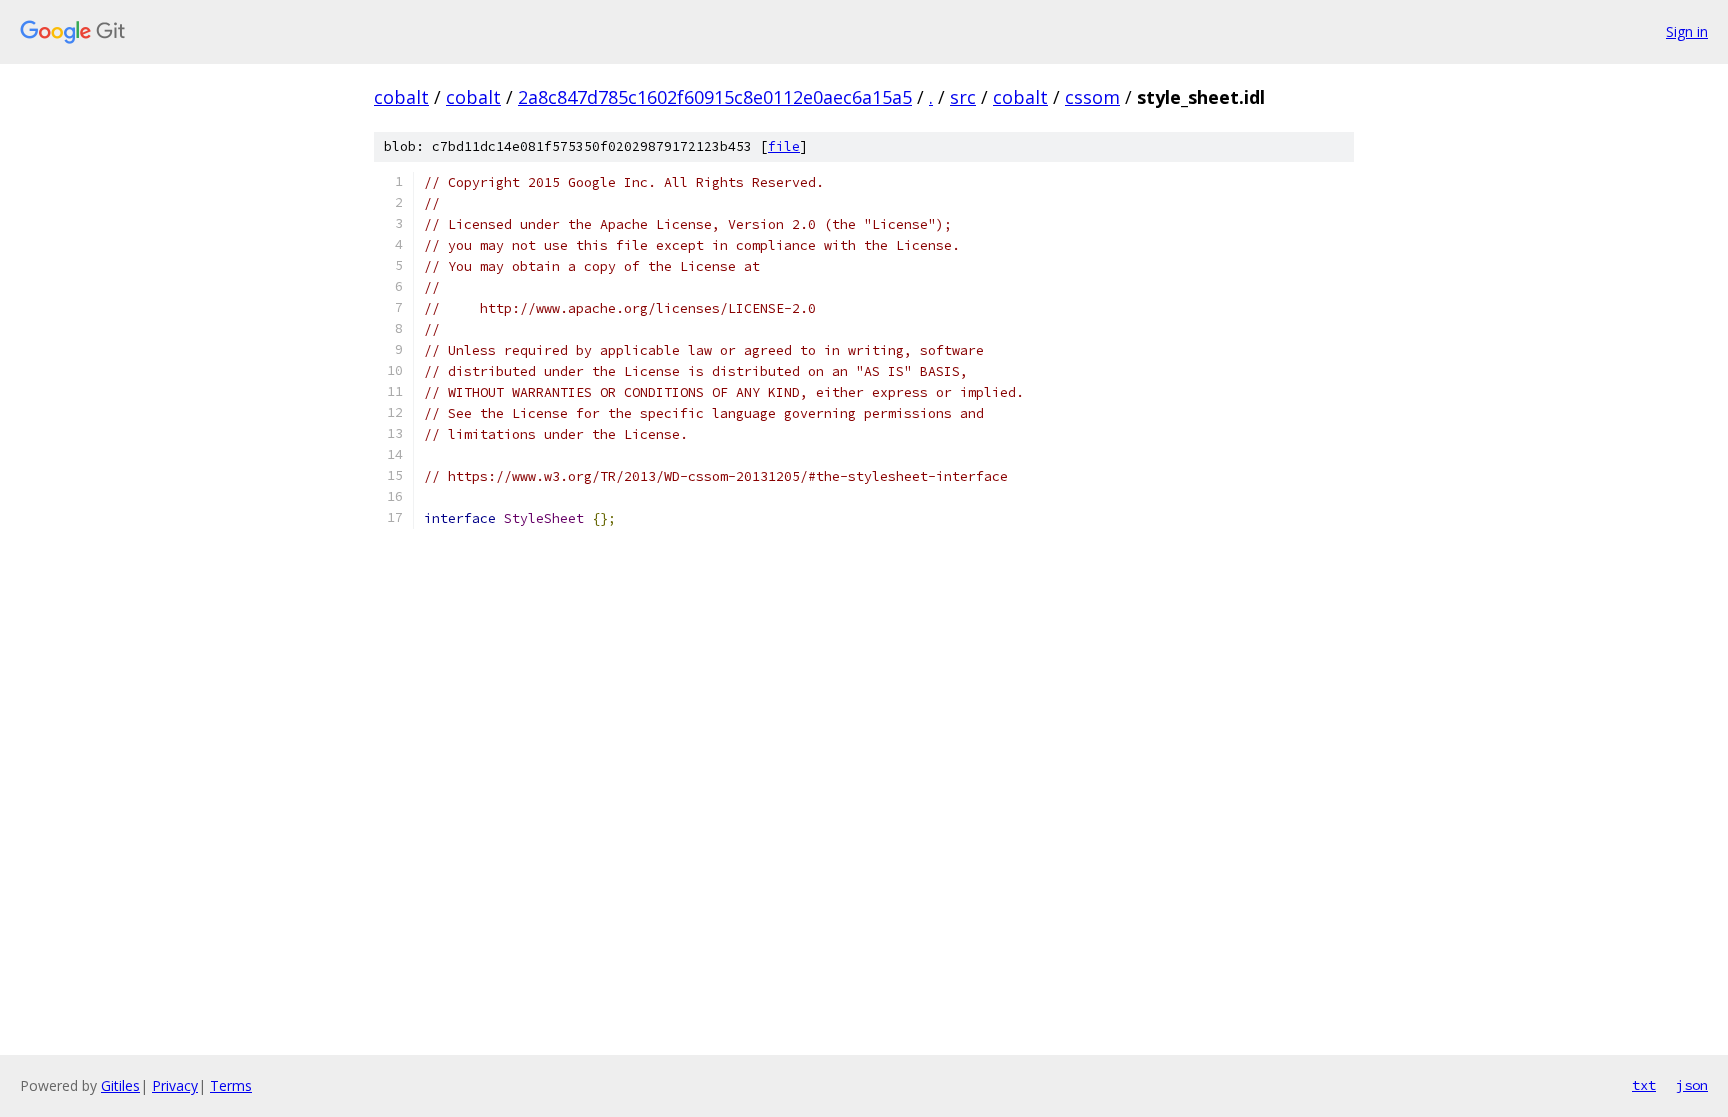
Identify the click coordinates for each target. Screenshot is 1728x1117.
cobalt (401, 97)
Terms (231, 1085)
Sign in (1687, 31)
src (963, 97)
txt (1644, 1085)
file (784, 146)
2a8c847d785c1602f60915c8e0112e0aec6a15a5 (715, 97)
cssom (1092, 97)
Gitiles (120, 1085)
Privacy (175, 1085)
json (1692, 1085)
